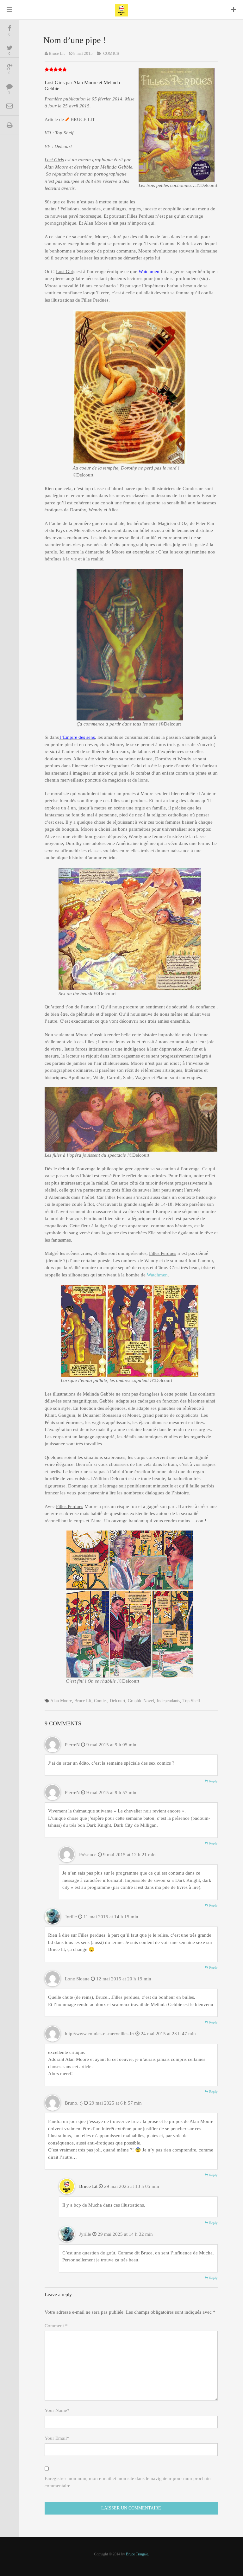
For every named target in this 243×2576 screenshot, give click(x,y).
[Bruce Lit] (121, 10)
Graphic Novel (141, 1701)
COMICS (111, 53)
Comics (101, 1701)
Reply (213, 1781)
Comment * (56, 2326)
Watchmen (157, 1275)
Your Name (57, 2410)
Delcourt (118, 1701)
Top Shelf (191, 1701)
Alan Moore (61, 1701)
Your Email (57, 2438)
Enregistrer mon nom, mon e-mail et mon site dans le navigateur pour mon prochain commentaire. (128, 2482)
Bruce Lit (57, 53)
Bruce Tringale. (137, 2554)
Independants (168, 1701)
